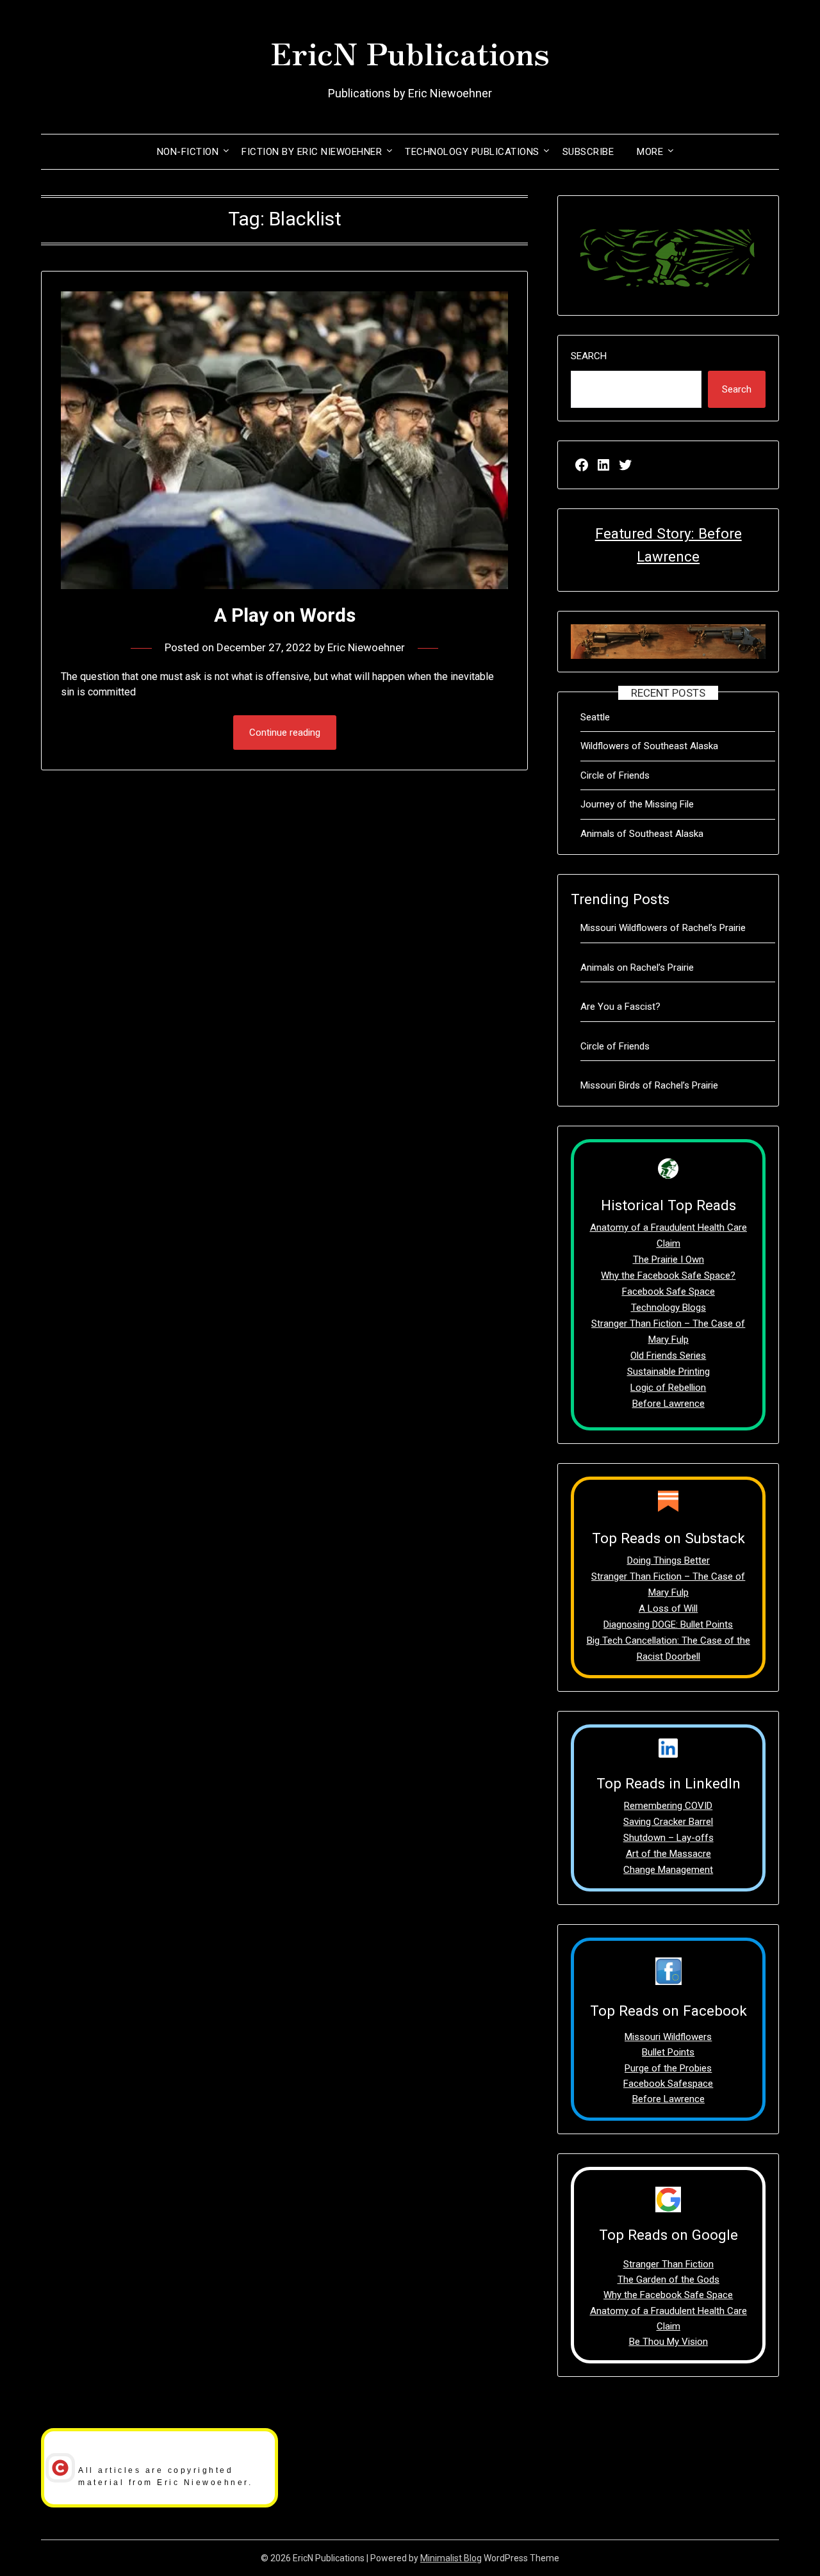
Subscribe (588, 152)
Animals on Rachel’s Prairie (637, 968)
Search (589, 356)
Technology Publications (472, 152)
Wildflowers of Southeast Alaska (649, 746)
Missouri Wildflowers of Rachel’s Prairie (663, 928)
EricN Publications (410, 52)
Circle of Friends (615, 775)
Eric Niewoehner (366, 647)
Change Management (668, 1870)
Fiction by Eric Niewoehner (312, 152)
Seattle (595, 717)
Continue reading (285, 733)
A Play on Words (285, 615)
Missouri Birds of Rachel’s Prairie (649, 1085)
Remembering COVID (668, 1806)
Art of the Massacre (668, 1854)
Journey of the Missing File (637, 804)
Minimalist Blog (451, 2558)
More (650, 152)
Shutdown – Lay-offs (668, 1838)
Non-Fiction (188, 152)
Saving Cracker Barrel (668, 1822)
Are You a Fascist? (620, 1007)
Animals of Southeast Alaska (642, 834)
